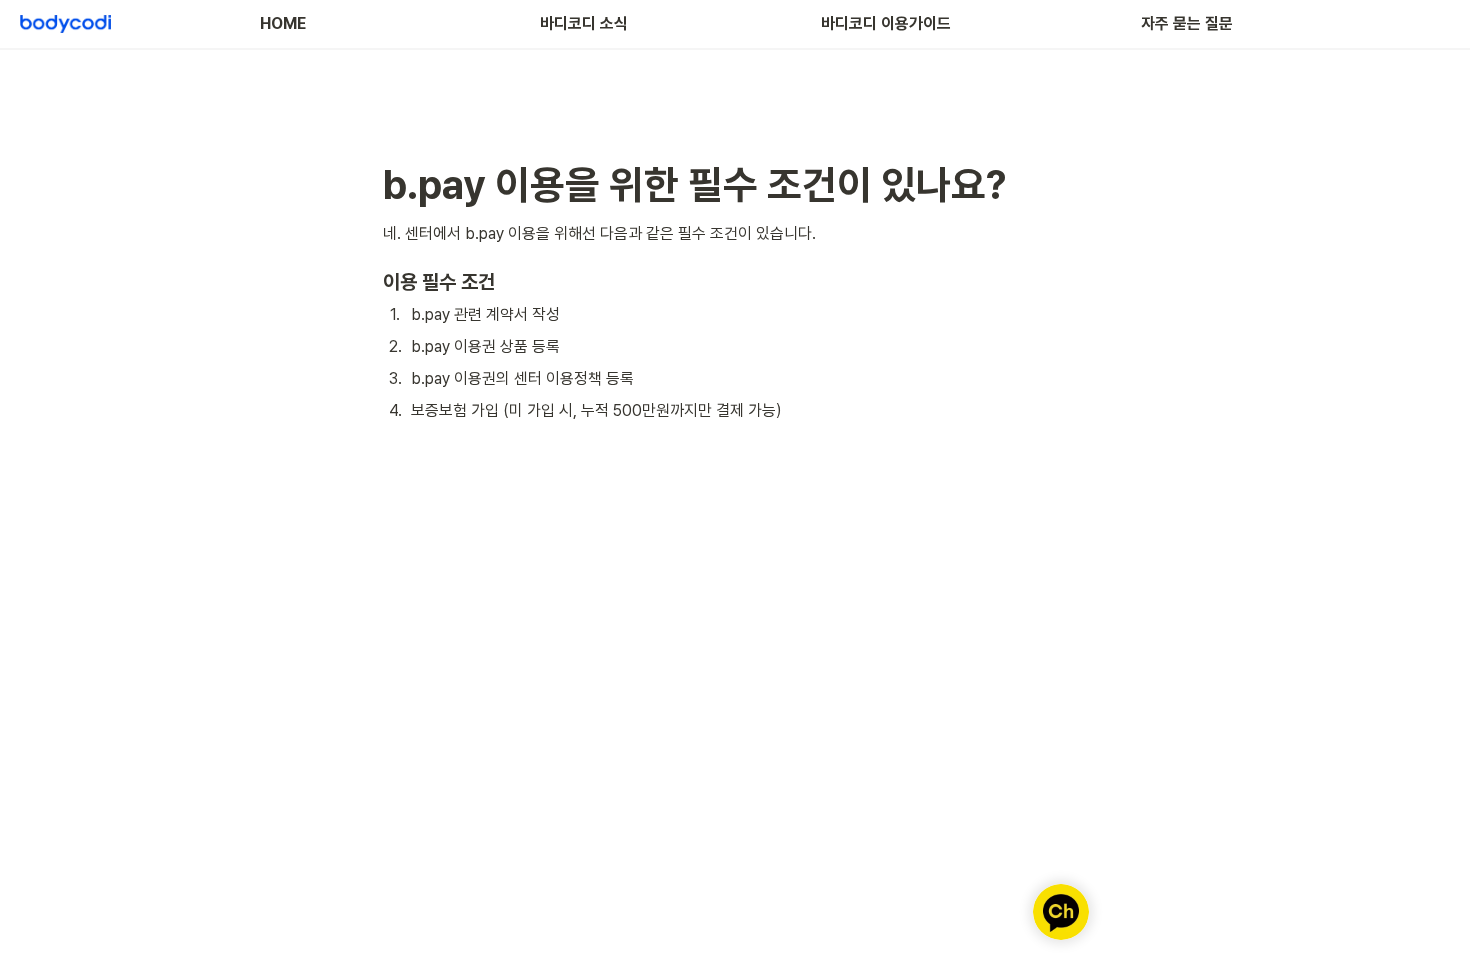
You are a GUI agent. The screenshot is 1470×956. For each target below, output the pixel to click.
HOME (283, 23)
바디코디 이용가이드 (886, 23)
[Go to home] (65, 24)
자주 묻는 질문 (1187, 23)
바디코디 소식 (584, 23)
